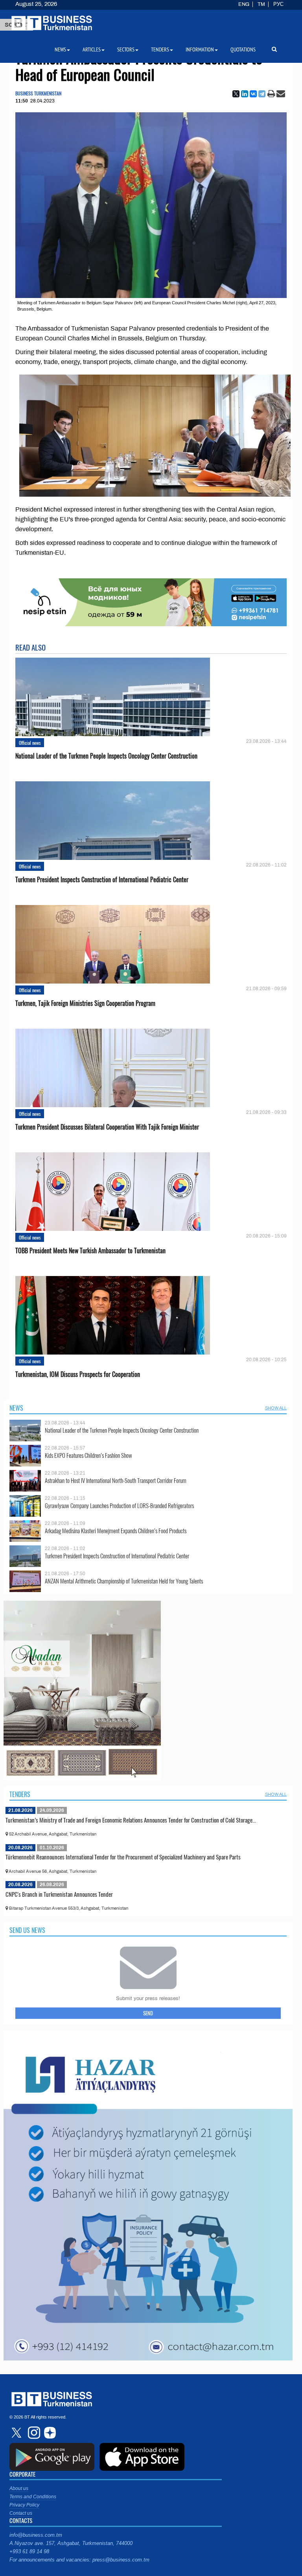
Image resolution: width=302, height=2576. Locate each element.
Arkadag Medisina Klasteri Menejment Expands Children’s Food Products (116, 1531)
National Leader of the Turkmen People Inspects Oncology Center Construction (106, 756)
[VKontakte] (253, 94)
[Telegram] (262, 94)
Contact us (21, 2513)
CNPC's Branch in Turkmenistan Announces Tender (59, 1894)
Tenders (20, 1794)
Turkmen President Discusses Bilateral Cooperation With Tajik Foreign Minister (107, 1127)
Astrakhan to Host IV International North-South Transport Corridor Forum (116, 1480)
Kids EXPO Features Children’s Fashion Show (88, 1455)
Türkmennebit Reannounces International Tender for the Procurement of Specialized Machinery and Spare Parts (123, 1857)
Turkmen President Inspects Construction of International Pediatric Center (102, 880)
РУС (278, 4)
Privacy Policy (24, 2505)
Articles (92, 49)
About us (19, 2488)
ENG (244, 4)
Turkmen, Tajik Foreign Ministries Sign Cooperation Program (85, 1003)
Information (200, 49)
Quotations (243, 49)
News (16, 1408)
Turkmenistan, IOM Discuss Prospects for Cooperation (78, 1374)
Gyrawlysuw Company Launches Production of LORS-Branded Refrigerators (119, 1506)
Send (148, 2013)
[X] (236, 94)
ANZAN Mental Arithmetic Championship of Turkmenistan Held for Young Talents (124, 1581)
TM (261, 4)
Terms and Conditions (33, 2497)
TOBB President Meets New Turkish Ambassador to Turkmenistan (90, 1251)
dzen (49, 2433)
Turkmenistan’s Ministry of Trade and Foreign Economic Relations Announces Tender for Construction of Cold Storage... (131, 1820)
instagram (33, 2433)
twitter (17, 2433)
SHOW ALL (276, 1408)
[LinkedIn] (245, 94)
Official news (30, 743)
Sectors (126, 49)
